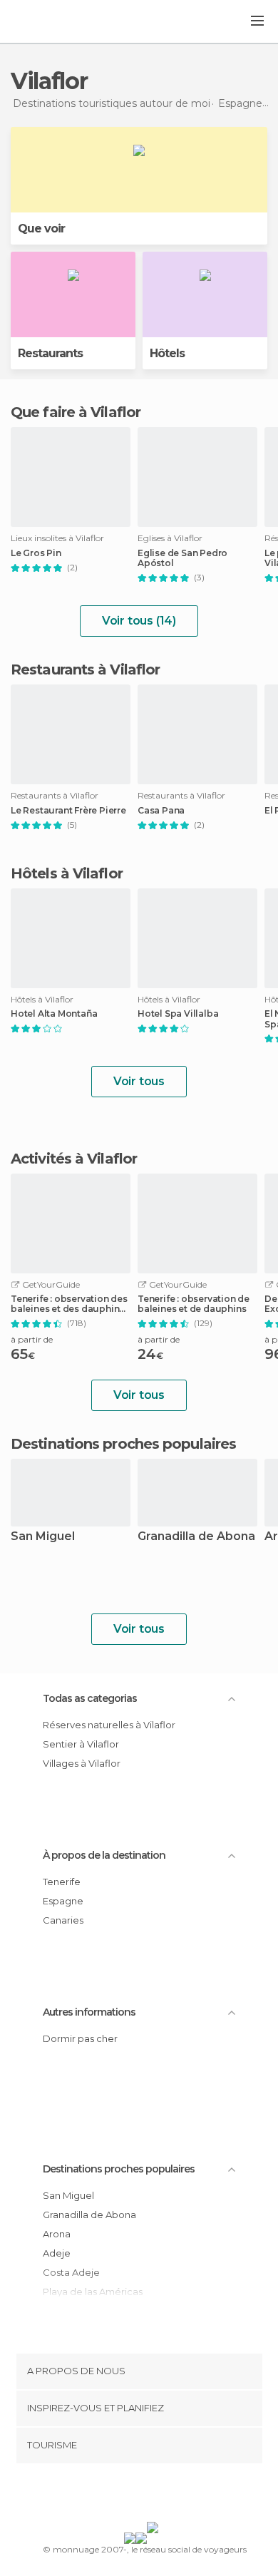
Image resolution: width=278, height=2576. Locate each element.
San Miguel (43, 1537)
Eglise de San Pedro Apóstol (182, 558)
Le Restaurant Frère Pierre (68, 811)
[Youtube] (173, 2495)
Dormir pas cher (80, 2038)
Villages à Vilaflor (82, 1763)
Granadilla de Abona (196, 1537)
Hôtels (167, 353)
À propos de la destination (104, 1855)
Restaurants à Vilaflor (85, 669)
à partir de (32, 1339)
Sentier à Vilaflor (81, 1744)
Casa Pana (161, 811)
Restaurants (50, 353)
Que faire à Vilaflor (76, 412)
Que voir (41, 229)
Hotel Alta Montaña (54, 1014)
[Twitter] (135, 2495)
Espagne (63, 1901)
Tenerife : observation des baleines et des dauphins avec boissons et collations (69, 1304)
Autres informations (89, 2012)
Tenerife (62, 1882)
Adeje (57, 2253)
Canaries (63, 1920)
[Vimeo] (154, 2495)
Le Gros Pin (36, 553)
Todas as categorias (90, 1698)
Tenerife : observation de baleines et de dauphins (194, 1304)
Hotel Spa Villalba (178, 1014)
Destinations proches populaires (123, 1444)
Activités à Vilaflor (74, 1159)
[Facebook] (117, 2495)
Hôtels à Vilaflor (67, 873)
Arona (57, 2234)
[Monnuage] (49, 22)
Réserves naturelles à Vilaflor (109, 1725)
